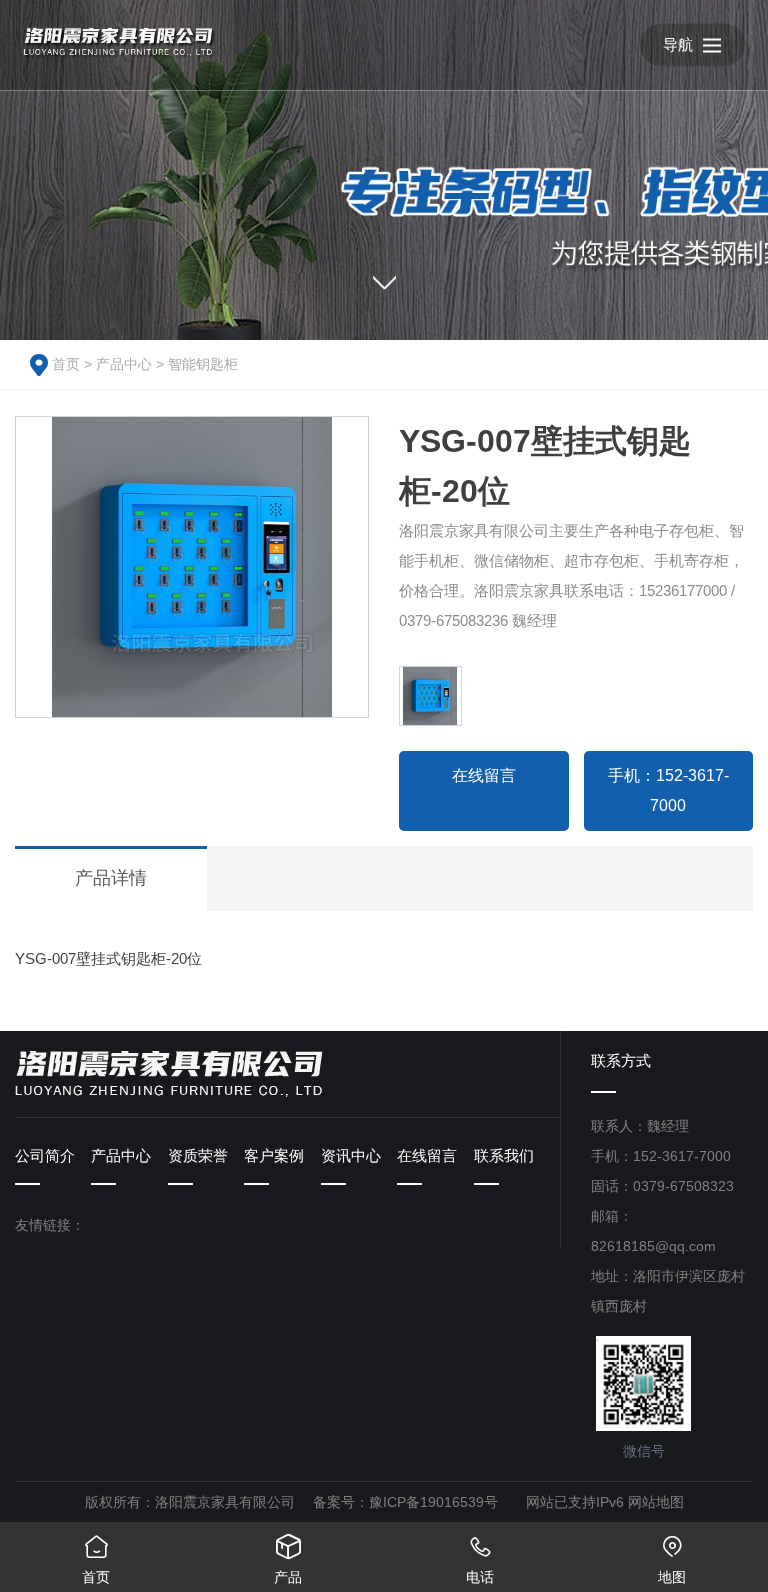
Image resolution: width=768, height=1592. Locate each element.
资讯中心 (351, 1155)
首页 (66, 364)
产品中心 (124, 364)
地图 (672, 1559)
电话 (480, 1559)
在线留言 (484, 775)
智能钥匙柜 (203, 364)
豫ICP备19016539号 (433, 1502)
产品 (288, 1559)
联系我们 (504, 1155)
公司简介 (45, 1155)
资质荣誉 (198, 1155)
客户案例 (274, 1155)
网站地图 (656, 1502)
